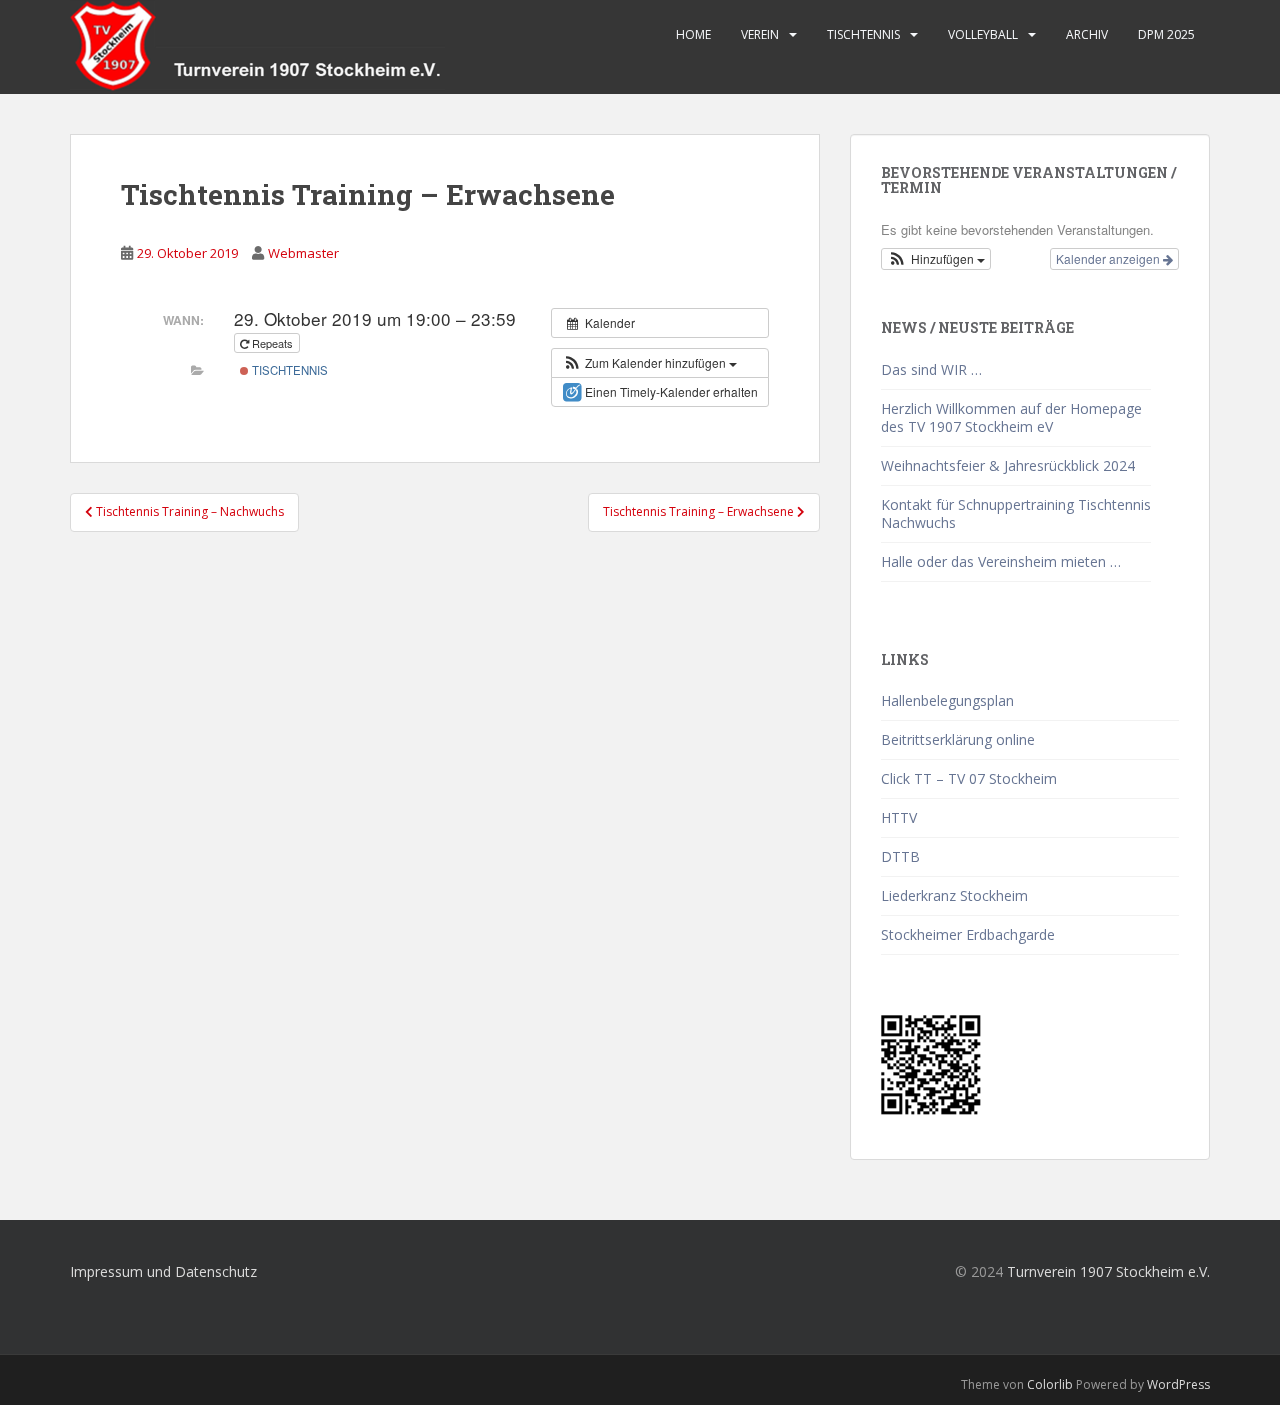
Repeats (272, 343)
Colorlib (1050, 1384)
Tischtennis (863, 34)
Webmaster (303, 253)
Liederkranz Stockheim (954, 895)
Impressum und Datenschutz (163, 1271)
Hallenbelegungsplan (947, 700)
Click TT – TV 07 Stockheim (969, 778)
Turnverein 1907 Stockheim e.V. (1108, 1271)
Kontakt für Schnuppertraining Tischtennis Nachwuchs (1016, 513)
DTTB (900, 856)
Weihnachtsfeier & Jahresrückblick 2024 (1008, 465)
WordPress (1178, 1384)
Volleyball (983, 34)
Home (693, 34)
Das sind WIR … (931, 369)
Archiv (1087, 34)
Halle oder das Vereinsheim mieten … (1001, 561)
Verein (760, 34)
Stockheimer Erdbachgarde (968, 934)
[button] (649, 363)
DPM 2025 (1166, 34)
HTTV (899, 817)
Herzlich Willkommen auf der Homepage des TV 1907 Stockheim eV (1011, 417)
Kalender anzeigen (1109, 258)
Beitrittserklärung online (958, 739)
